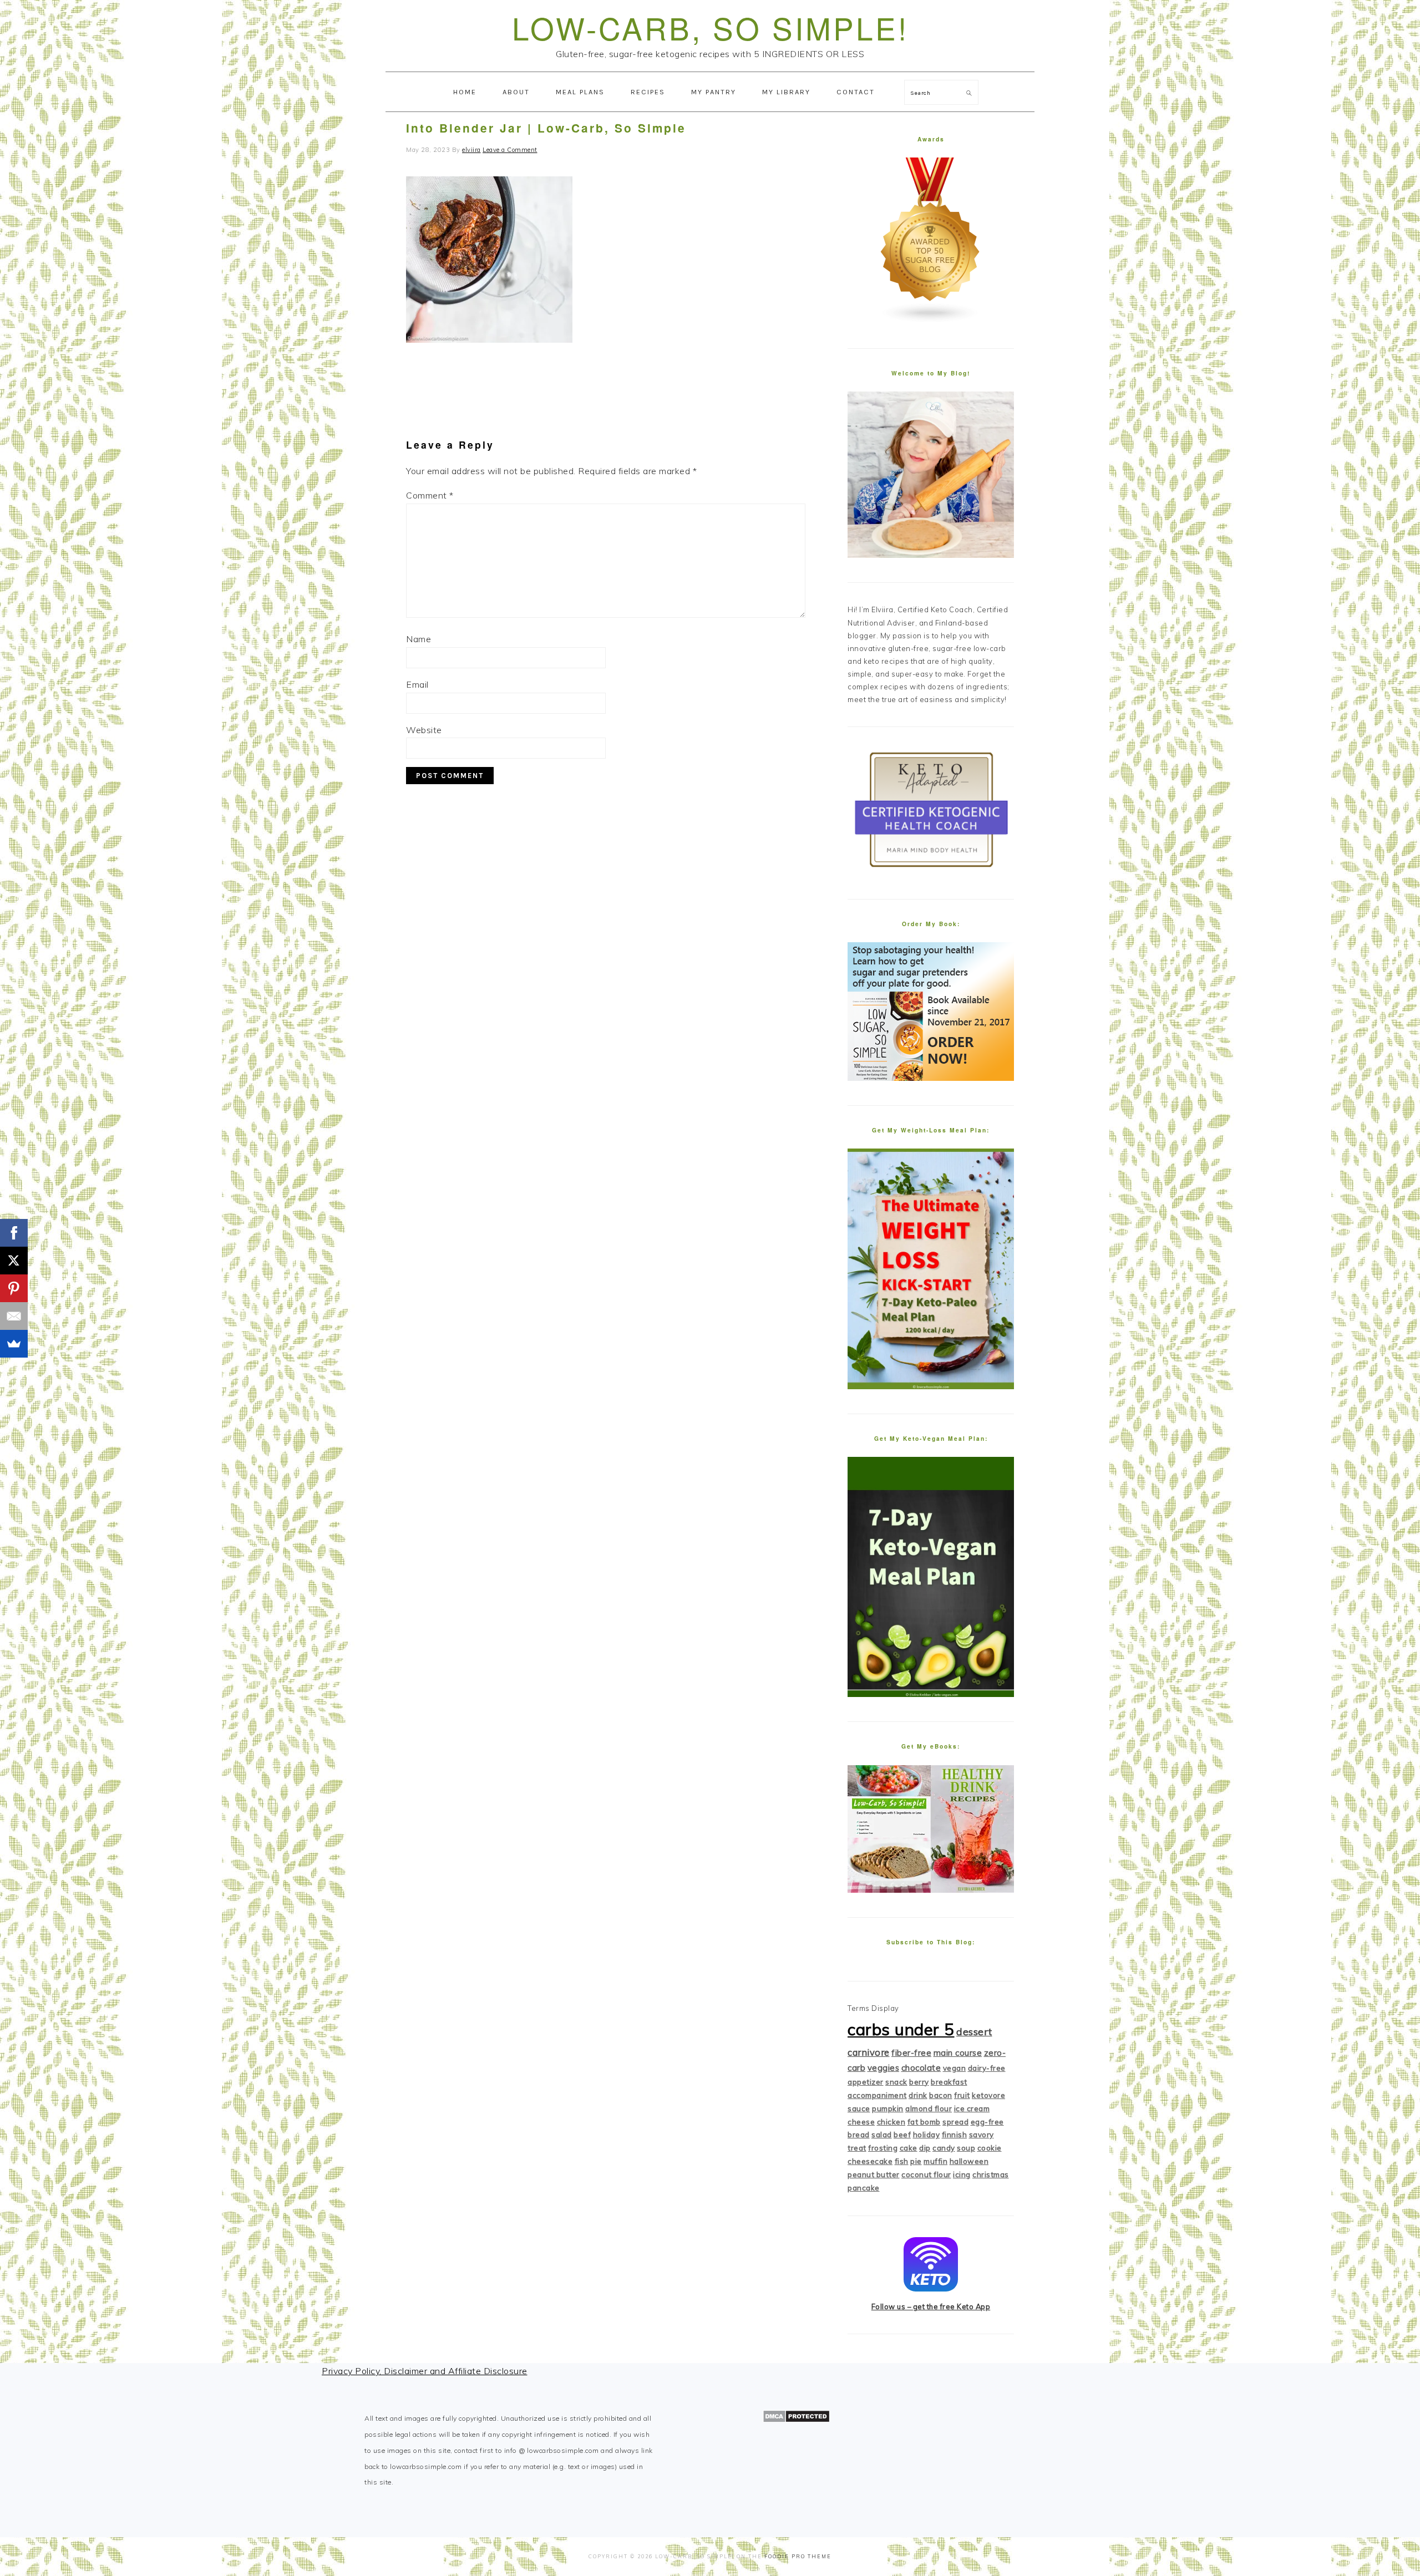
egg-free (987, 2122)
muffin (935, 2161)
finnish (955, 2135)
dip (925, 2148)
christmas (991, 2174)
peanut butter (874, 2174)
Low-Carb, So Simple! (710, 27)
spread (955, 2122)
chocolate (921, 2068)
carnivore (869, 2052)
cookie (990, 2148)
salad (882, 2135)
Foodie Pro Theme (798, 2556)
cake (909, 2148)
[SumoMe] (14, 1344)
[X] (14, 1261)
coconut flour (926, 2174)
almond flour (929, 2108)
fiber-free (911, 2053)
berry (919, 2082)
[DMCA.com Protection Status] (796, 2420)
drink (918, 2095)
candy (944, 2148)
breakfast (949, 2082)
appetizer (866, 2082)
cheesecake (870, 2161)
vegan (955, 2068)
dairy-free (987, 2068)
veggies (884, 2068)
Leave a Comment (510, 150)
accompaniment (877, 2095)
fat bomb (924, 2122)
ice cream (972, 2108)
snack (896, 2082)
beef (902, 2135)
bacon (941, 2095)
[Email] (14, 1316)
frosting (883, 2148)
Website (424, 730)
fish (902, 2161)
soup (966, 2148)
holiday (927, 2135)
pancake (864, 2188)
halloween (969, 2161)
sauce (859, 2108)
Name (419, 639)
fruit (962, 2095)
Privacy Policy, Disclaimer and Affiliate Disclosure (425, 2371)
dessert (974, 2032)
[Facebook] (14, 1233)
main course (958, 2053)
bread (859, 2135)
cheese (861, 2122)
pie (916, 2161)
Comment (430, 495)
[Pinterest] (14, 1288)
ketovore (988, 2095)
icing (962, 2174)
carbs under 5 (901, 2029)
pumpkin (888, 2108)
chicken (891, 2122)
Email (417, 684)
